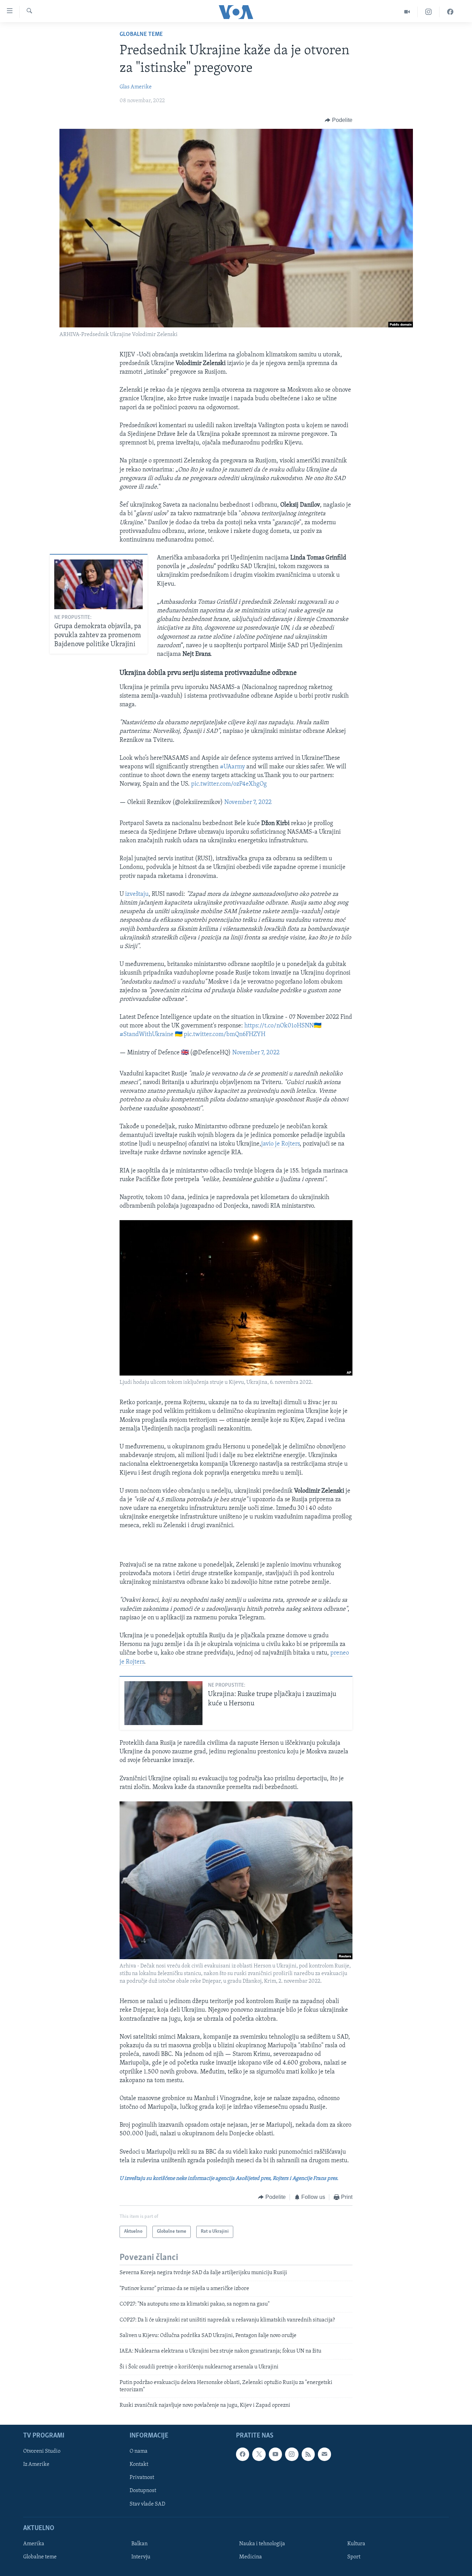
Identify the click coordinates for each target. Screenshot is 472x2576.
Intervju (141, 2557)
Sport (354, 2557)
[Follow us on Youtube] (275, 2454)
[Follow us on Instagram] (292, 2454)
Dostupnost (143, 2491)
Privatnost (142, 2478)
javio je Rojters (280, 1144)
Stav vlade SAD (147, 2504)
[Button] (339, 120)
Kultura (356, 2544)
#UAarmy (232, 767)
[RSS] (308, 2454)
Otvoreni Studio (42, 2452)
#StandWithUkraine (147, 1035)
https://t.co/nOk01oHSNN (279, 1026)
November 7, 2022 (248, 803)
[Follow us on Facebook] (243, 2454)
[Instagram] (429, 12)
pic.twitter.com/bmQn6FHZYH (225, 1035)
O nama (139, 2452)
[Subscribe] (324, 2454)
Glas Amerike (136, 87)
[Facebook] (450, 12)
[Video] (407, 12)
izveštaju (137, 894)
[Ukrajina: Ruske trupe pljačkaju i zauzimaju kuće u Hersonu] (163, 1703)
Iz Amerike (36, 2465)
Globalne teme (141, 35)
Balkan (139, 2544)
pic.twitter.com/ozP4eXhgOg (229, 784)
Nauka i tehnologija (262, 2544)
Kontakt (139, 2465)
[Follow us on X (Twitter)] (259, 2454)
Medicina (251, 2557)
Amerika (34, 2544)
